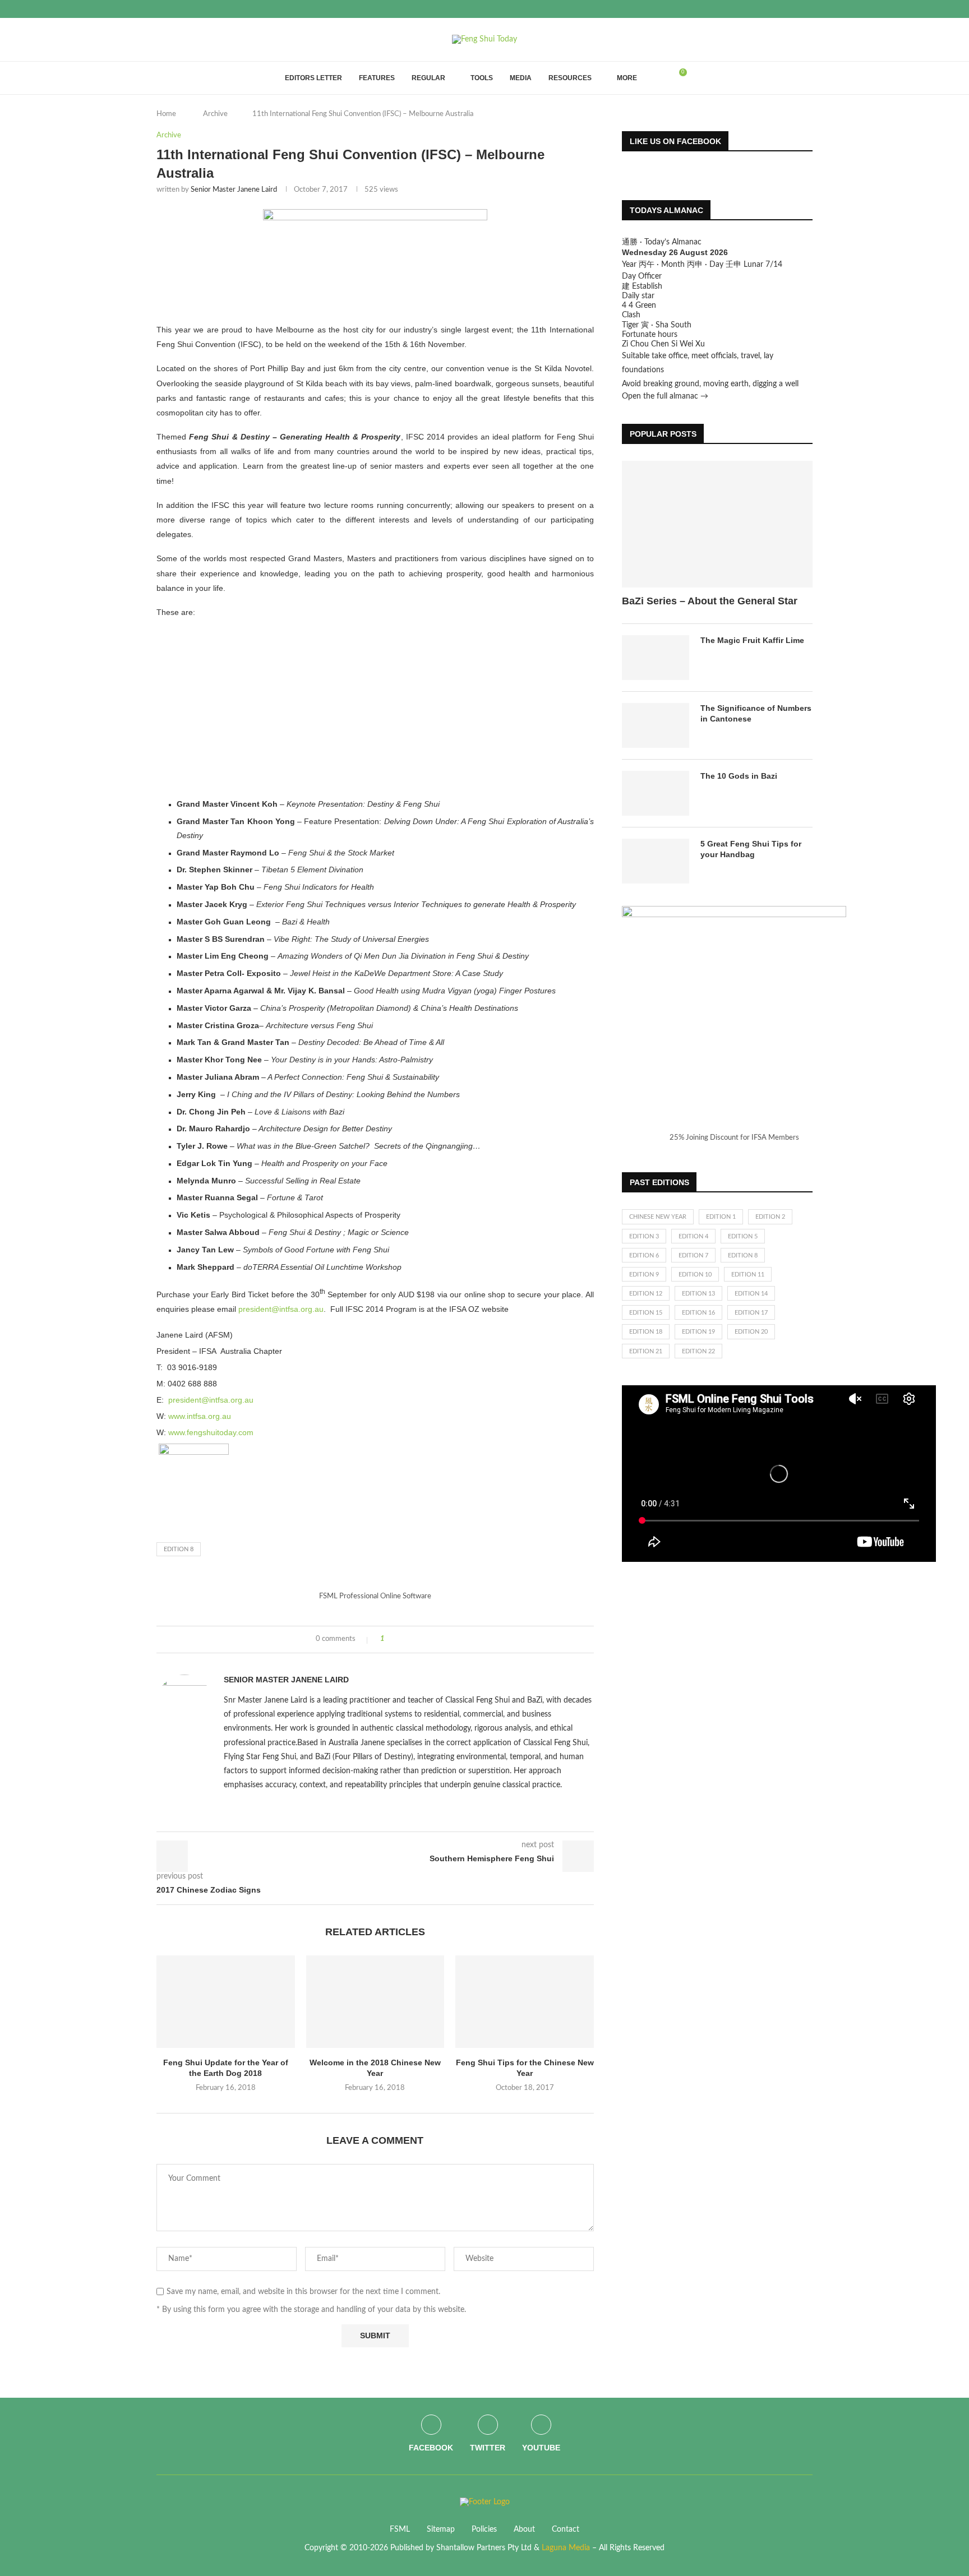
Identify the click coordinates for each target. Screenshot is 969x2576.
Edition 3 (644, 1236)
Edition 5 (743, 1236)
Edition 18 (646, 1332)
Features (377, 78)
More (627, 78)
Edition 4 (693, 1236)
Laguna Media (566, 2548)
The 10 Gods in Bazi (739, 776)
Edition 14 (751, 1294)
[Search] (659, 78)
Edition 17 (751, 1313)
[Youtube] (810, 9)
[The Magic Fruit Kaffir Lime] (656, 658)
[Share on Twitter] (414, 1640)
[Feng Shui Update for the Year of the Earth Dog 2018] (226, 2001)
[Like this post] (391, 1640)
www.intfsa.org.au (200, 1416)
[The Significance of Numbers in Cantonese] (656, 725)
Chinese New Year (658, 1217)
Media (521, 78)
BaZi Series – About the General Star (710, 601)
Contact (566, 2529)
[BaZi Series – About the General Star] (717, 524)
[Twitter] (797, 9)
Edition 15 (646, 1313)
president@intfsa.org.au (281, 1309)
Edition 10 (695, 1275)
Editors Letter (313, 78)
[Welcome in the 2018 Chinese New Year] (375, 2001)
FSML (400, 2529)
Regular (428, 78)
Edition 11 (748, 1275)
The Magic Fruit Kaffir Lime (752, 640)
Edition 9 (644, 1275)
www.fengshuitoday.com (211, 1432)
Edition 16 (698, 1313)
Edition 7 (693, 1255)
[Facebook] (784, 9)
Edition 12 (646, 1294)
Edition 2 (770, 1217)
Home (166, 114)
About (524, 2529)
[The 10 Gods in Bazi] (656, 793)
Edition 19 (698, 1332)
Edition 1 (721, 1217)
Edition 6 (644, 1255)
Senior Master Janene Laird (234, 190)
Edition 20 (751, 1332)
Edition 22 (698, 1351)
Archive (215, 114)
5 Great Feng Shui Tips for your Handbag (751, 849)
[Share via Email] (435, 1640)
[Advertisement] (375, 708)
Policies (484, 2529)
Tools (482, 78)
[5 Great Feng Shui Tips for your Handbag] (656, 861)
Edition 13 (698, 1294)
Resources (570, 78)
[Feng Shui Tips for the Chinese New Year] (525, 2001)
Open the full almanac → (665, 396)
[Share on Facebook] (403, 1640)
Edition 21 (646, 1351)
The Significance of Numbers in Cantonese (756, 714)
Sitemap (441, 2529)
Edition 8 (179, 1549)
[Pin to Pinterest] (424, 1640)
